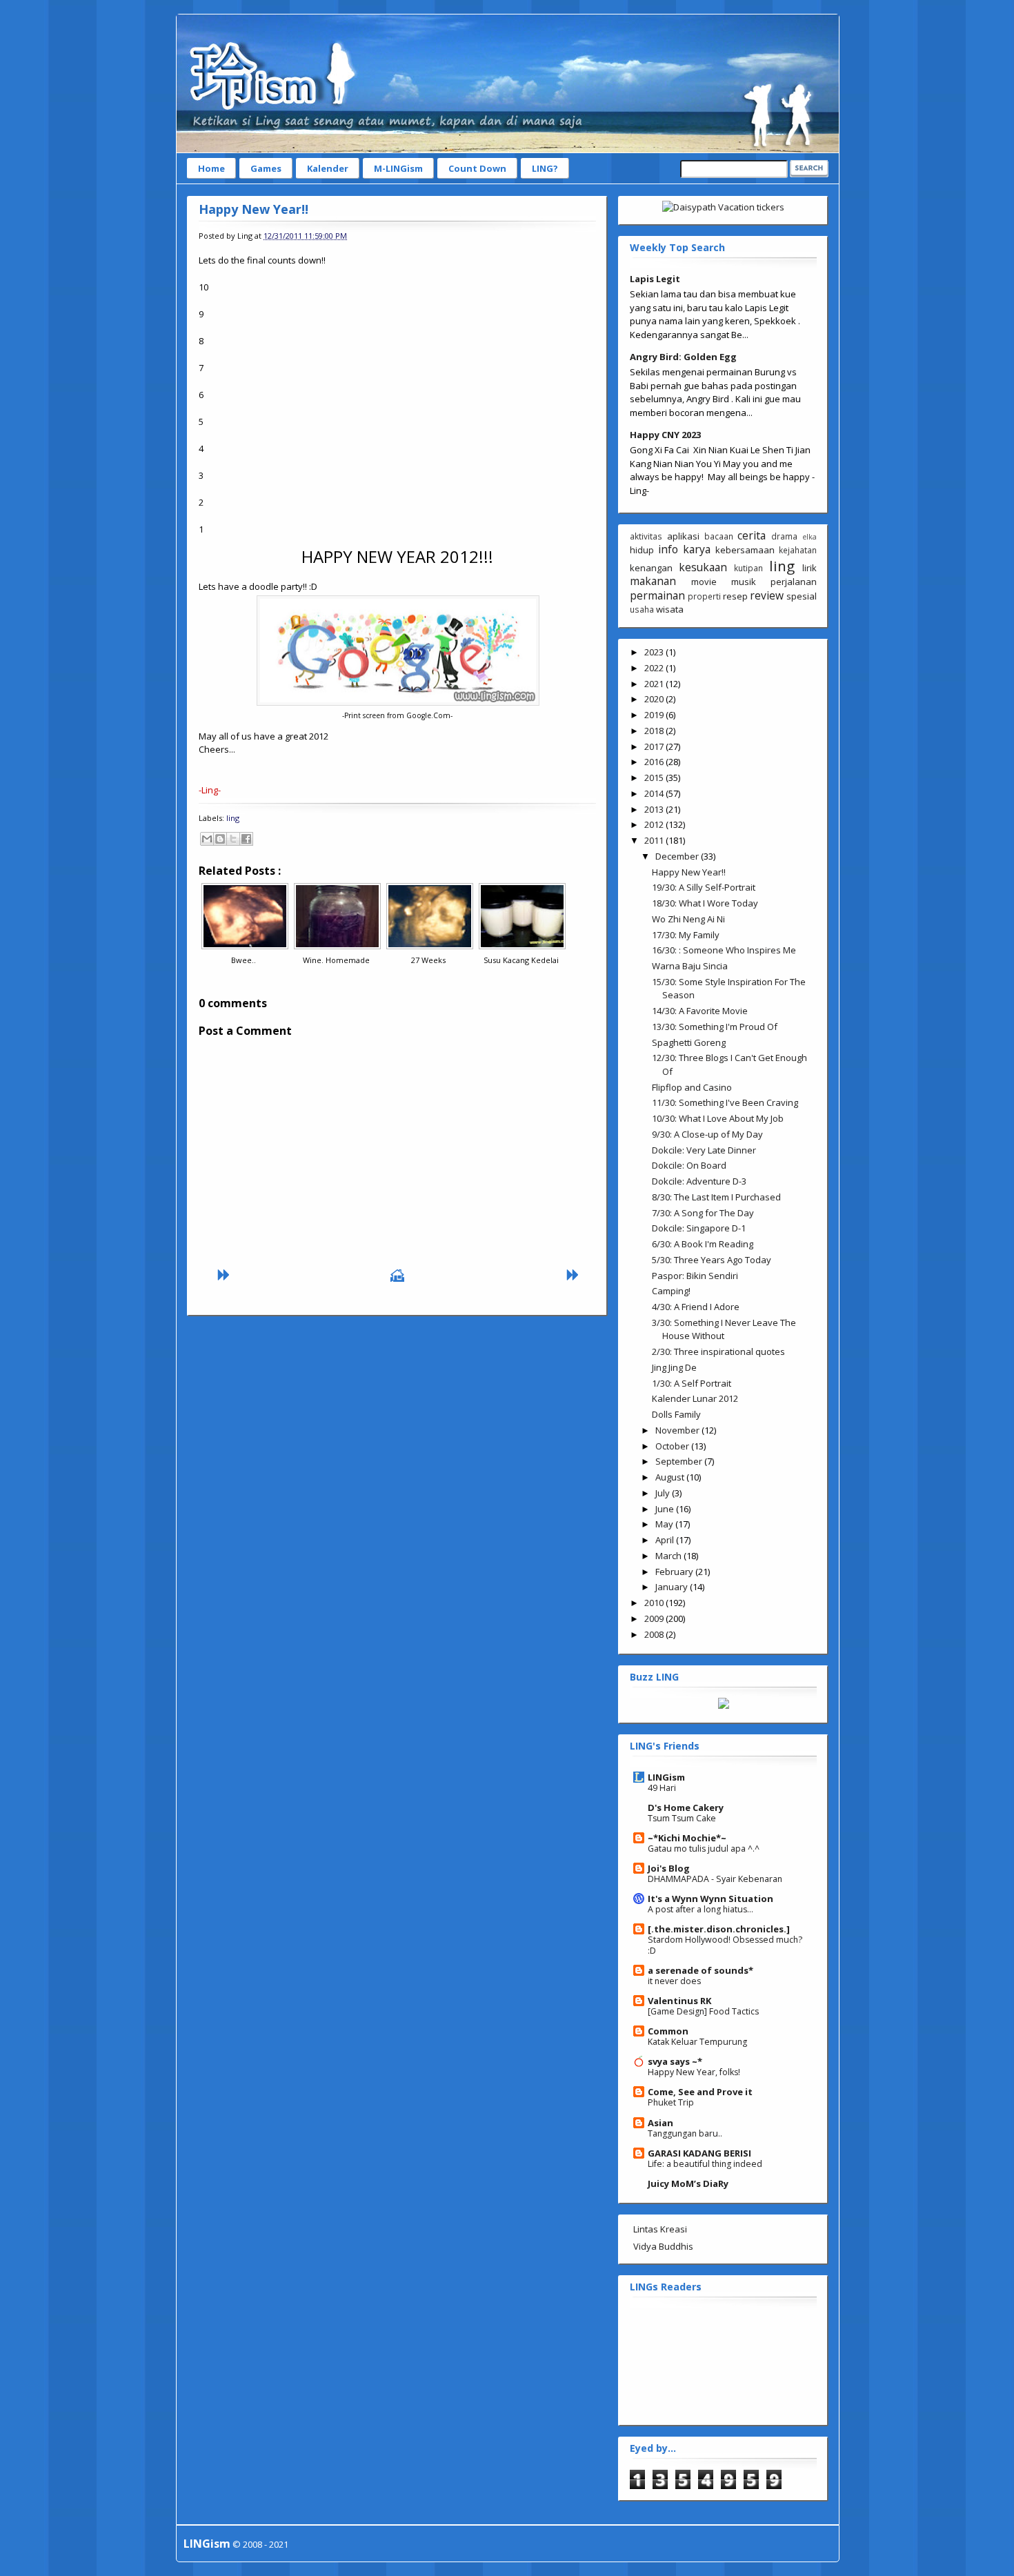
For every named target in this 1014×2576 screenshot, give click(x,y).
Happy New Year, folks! (694, 2072)
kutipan (748, 568)
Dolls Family (676, 1414)
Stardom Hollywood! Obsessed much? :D (725, 1945)
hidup (642, 550)
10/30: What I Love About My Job (718, 1118)
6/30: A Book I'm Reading (703, 1244)
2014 (655, 793)
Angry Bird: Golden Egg (683, 357)
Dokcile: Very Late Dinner (704, 1150)
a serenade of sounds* (700, 1970)
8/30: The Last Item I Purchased (716, 1197)
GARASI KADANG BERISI (699, 2153)
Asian (660, 2123)
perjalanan (794, 582)
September (680, 1461)
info (668, 549)
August (671, 1477)
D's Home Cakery (686, 1807)
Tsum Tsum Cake (682, 1818)
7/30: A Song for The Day (703, 1213)
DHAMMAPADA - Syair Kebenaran (715, 1879)
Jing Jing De (674, 1367)
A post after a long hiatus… (700, 1909)
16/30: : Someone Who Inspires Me (724, 950)
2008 (655, 1634)
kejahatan (798, 550)
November (678, 1430)
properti (704, 596)
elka (809, 537)
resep (735, 596)
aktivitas (646, 536)
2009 (655, 1618)
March (669, 1556)
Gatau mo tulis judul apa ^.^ (704, 1849)
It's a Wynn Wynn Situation (710, 1899)
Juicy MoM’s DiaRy (688, 2183)
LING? (545, 168)
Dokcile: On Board (689, 1165)
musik (744, 582)
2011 (655, 840)
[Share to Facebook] (246, 839)
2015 (655, 777)
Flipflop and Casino (692, 1087)
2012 (655, 824)
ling (233, 818)
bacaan (719, 536)
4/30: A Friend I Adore (696, 1307)
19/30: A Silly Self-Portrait (704, 887)
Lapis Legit (655, 279)
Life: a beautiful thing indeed (705, 2164)
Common (668, 2031)
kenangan (651, 568)
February (675, 1572)
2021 (655, 684)
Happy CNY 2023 (665, 435)
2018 (655, 731)
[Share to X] (233, 839)
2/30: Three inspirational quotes (718, 1351)
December (678, 856)
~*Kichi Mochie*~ (687, 1838)
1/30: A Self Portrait (692, 1383)
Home (211, 168)
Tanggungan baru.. (685, 2133)
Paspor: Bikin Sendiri (695, 1276)
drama (784, 536)
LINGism (666, 1777)
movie (704, 582)
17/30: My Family (686, 935)
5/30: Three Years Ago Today (712, 1260)
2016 (655, 762)
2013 (655, 809)
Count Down (477, 168)
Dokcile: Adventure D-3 (699, 1181)
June (666, 1509)
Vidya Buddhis (663, 2246)
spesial (802, 596)
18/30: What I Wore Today (705, 903)
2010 (655, 1603)
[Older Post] (572, 1278)
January (673, 1587)
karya (697, 549)
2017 (655, 746)
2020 (655, 699)
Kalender (328, 168)
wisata (670, 609)
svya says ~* (675, 2061)
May (665, 1524)
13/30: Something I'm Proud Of (715, 1027)
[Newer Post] (223, 1278)
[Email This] (207, 839)
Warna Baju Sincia (690, 966)
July (664, 1493)
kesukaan (703, 567)
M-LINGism (398, 168)
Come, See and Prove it (700, 2092)
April (666, 1540)
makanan (653, 581)
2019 (655, 715)
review (767, 595)
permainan (657, 595)
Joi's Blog (669, 1868)
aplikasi (683, 536)
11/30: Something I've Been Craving (725, 1102)
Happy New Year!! (254, 209)
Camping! (671, 1291)
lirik (809, 568)
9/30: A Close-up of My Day (707, 1134)
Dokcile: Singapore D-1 (699, 1228)
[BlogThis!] (220, 839)
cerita (752, 535)
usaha (642, 609)
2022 (655, 668)
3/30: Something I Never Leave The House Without (724, 1329)
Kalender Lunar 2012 (695, 1398)
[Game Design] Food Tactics (703, 2011)
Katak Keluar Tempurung (697, 2042)
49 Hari (662, 1788)
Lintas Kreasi (660, 2229)
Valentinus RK (679, 2001)
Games (266, 168)
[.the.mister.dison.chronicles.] (719, 1929)
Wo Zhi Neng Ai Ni (688, 919)
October (673, 1446)
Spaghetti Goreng (689, 1042)
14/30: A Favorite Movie (700, 1011)
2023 (655, 652)
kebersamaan (745, 550)
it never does (674, 1981)
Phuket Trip (671, 2102)
